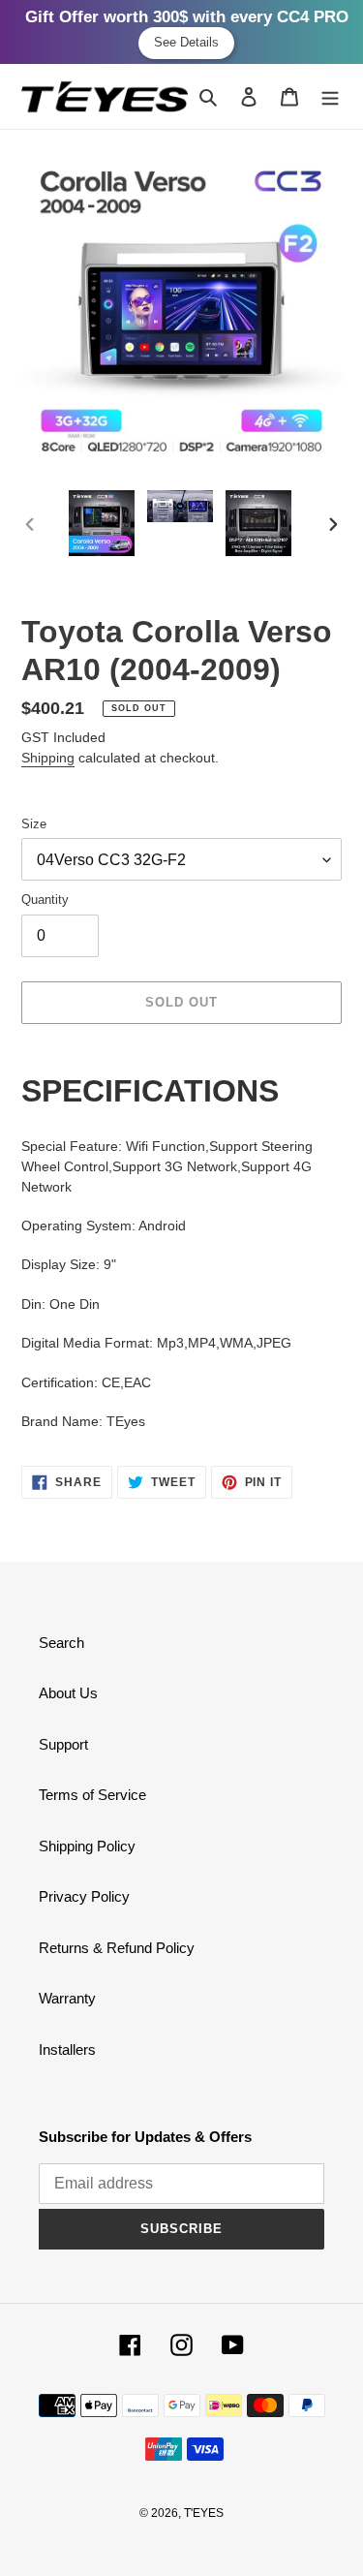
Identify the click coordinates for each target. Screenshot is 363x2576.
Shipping (48, 758)
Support (63, 1744)
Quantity (45, 900)
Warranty (67, 1998)
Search (61, 1643)
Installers (67, 2049)
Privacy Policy (84, 1896)
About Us (68, 1693)
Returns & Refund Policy (117, 1948)
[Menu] (330, 96)
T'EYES (204, 2513)
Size (34, 824)
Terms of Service (92, 1795)
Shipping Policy (87, 1846)
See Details (186, 42)
